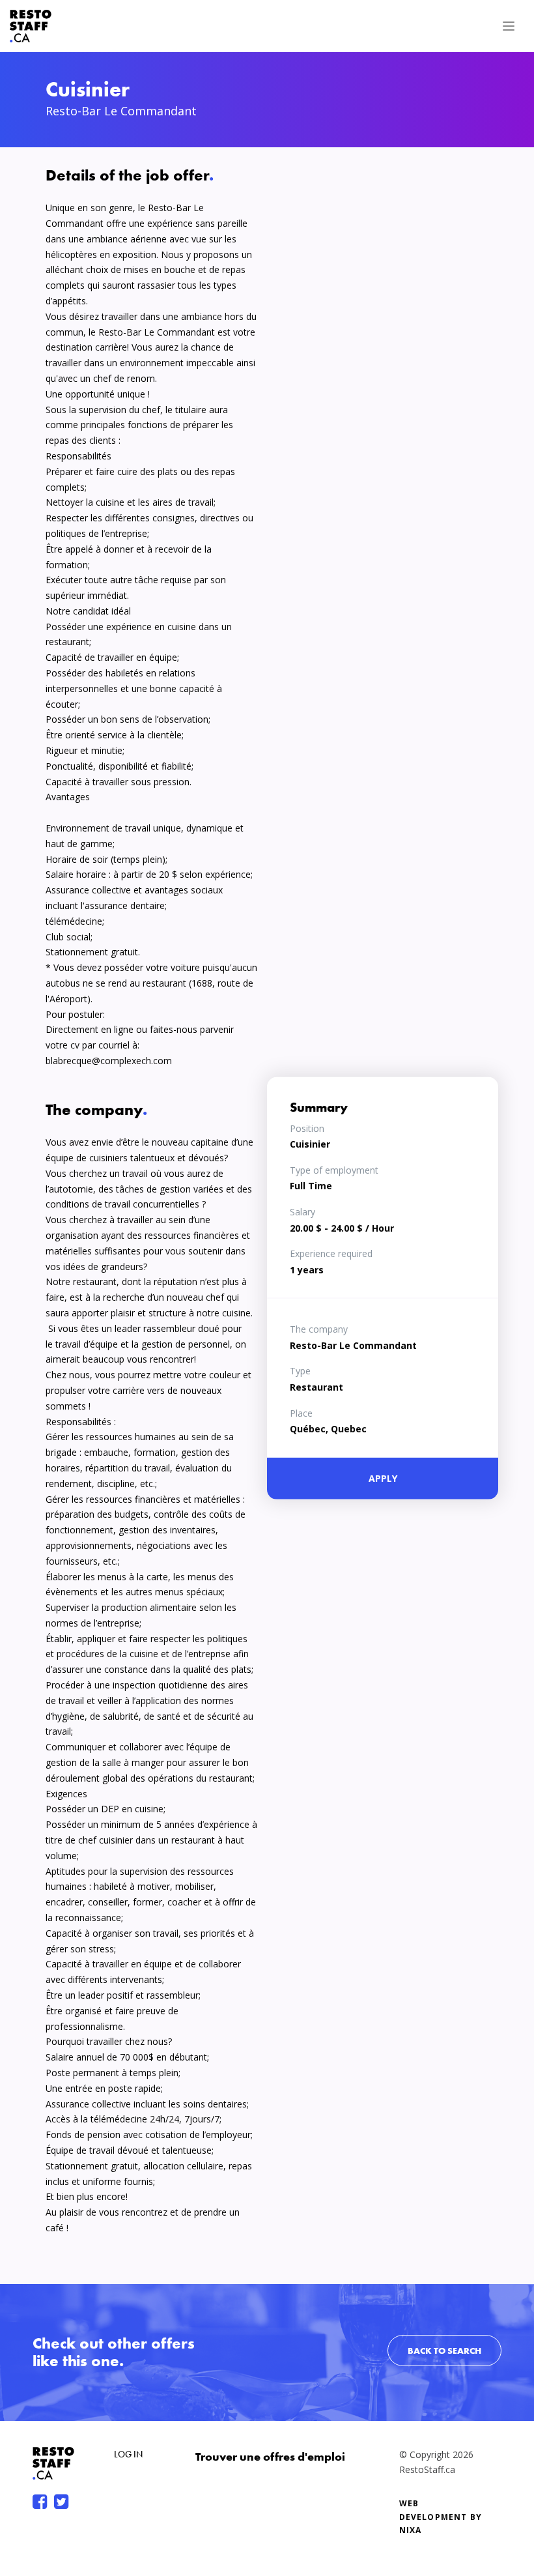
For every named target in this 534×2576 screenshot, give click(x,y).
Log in (128, 2454)
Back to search (444, 2351)
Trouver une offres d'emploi (270, 2456)
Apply (383, 1478)
